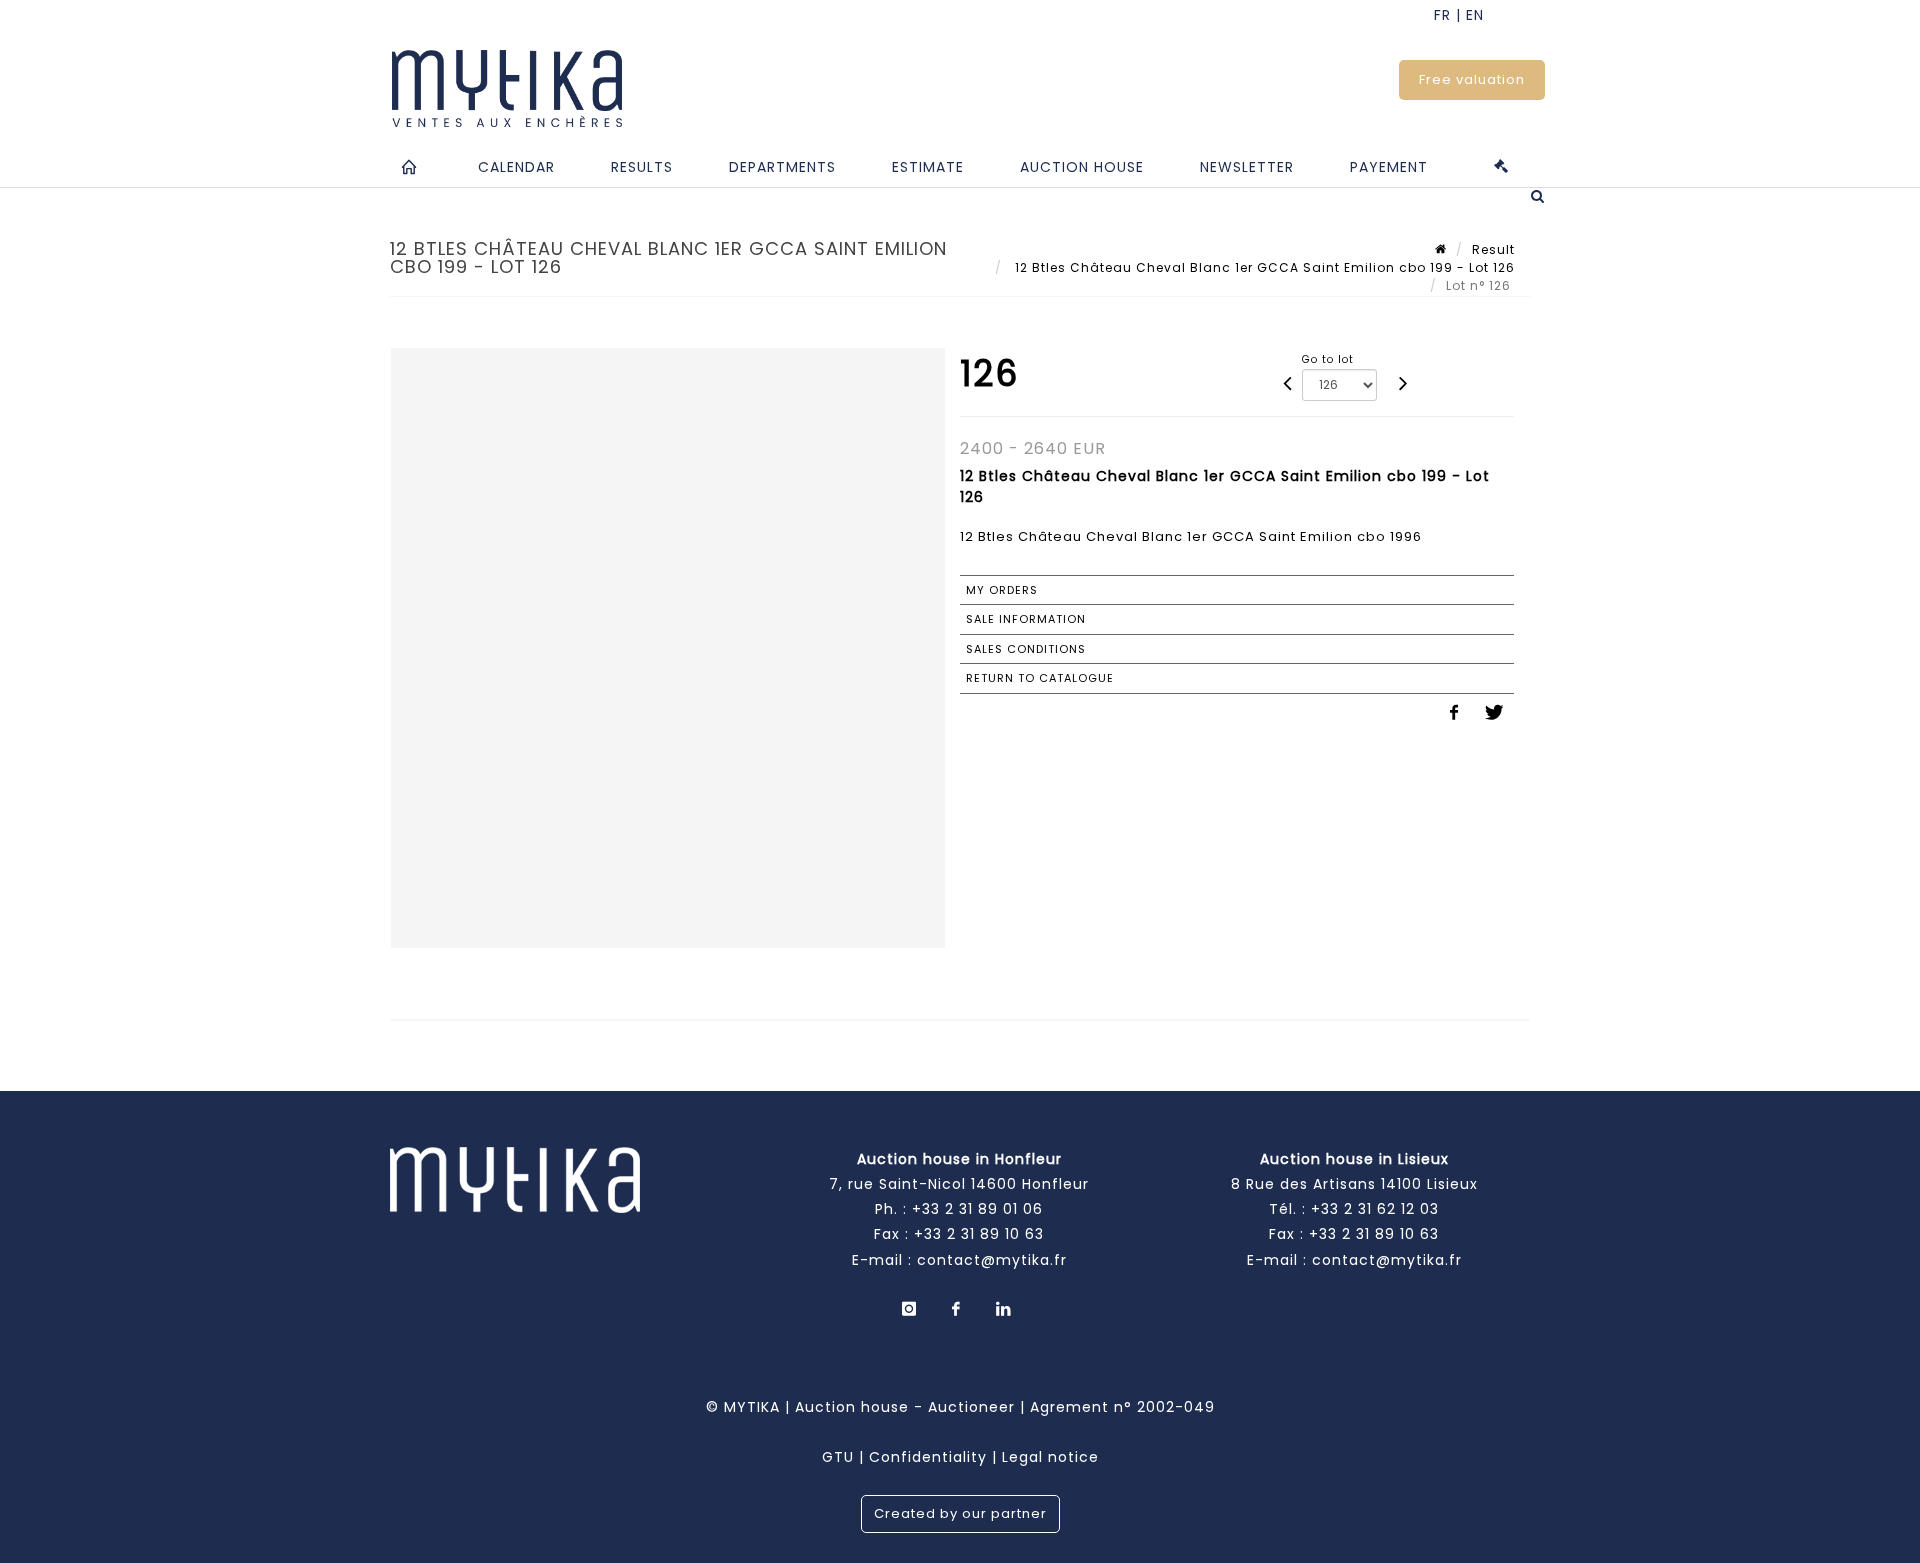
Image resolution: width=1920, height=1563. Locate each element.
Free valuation (1472, 79)
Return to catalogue (1040, 678)
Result (1493, 249)
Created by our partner (960, 1513)
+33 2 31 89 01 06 (977, 1209)
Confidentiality (928, 1457)
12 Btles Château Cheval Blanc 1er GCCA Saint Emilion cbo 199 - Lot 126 (1263, 267)
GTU (838, 1457)
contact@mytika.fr (992, 1260)
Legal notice (1050, 1457)
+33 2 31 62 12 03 (1375, 1209)
